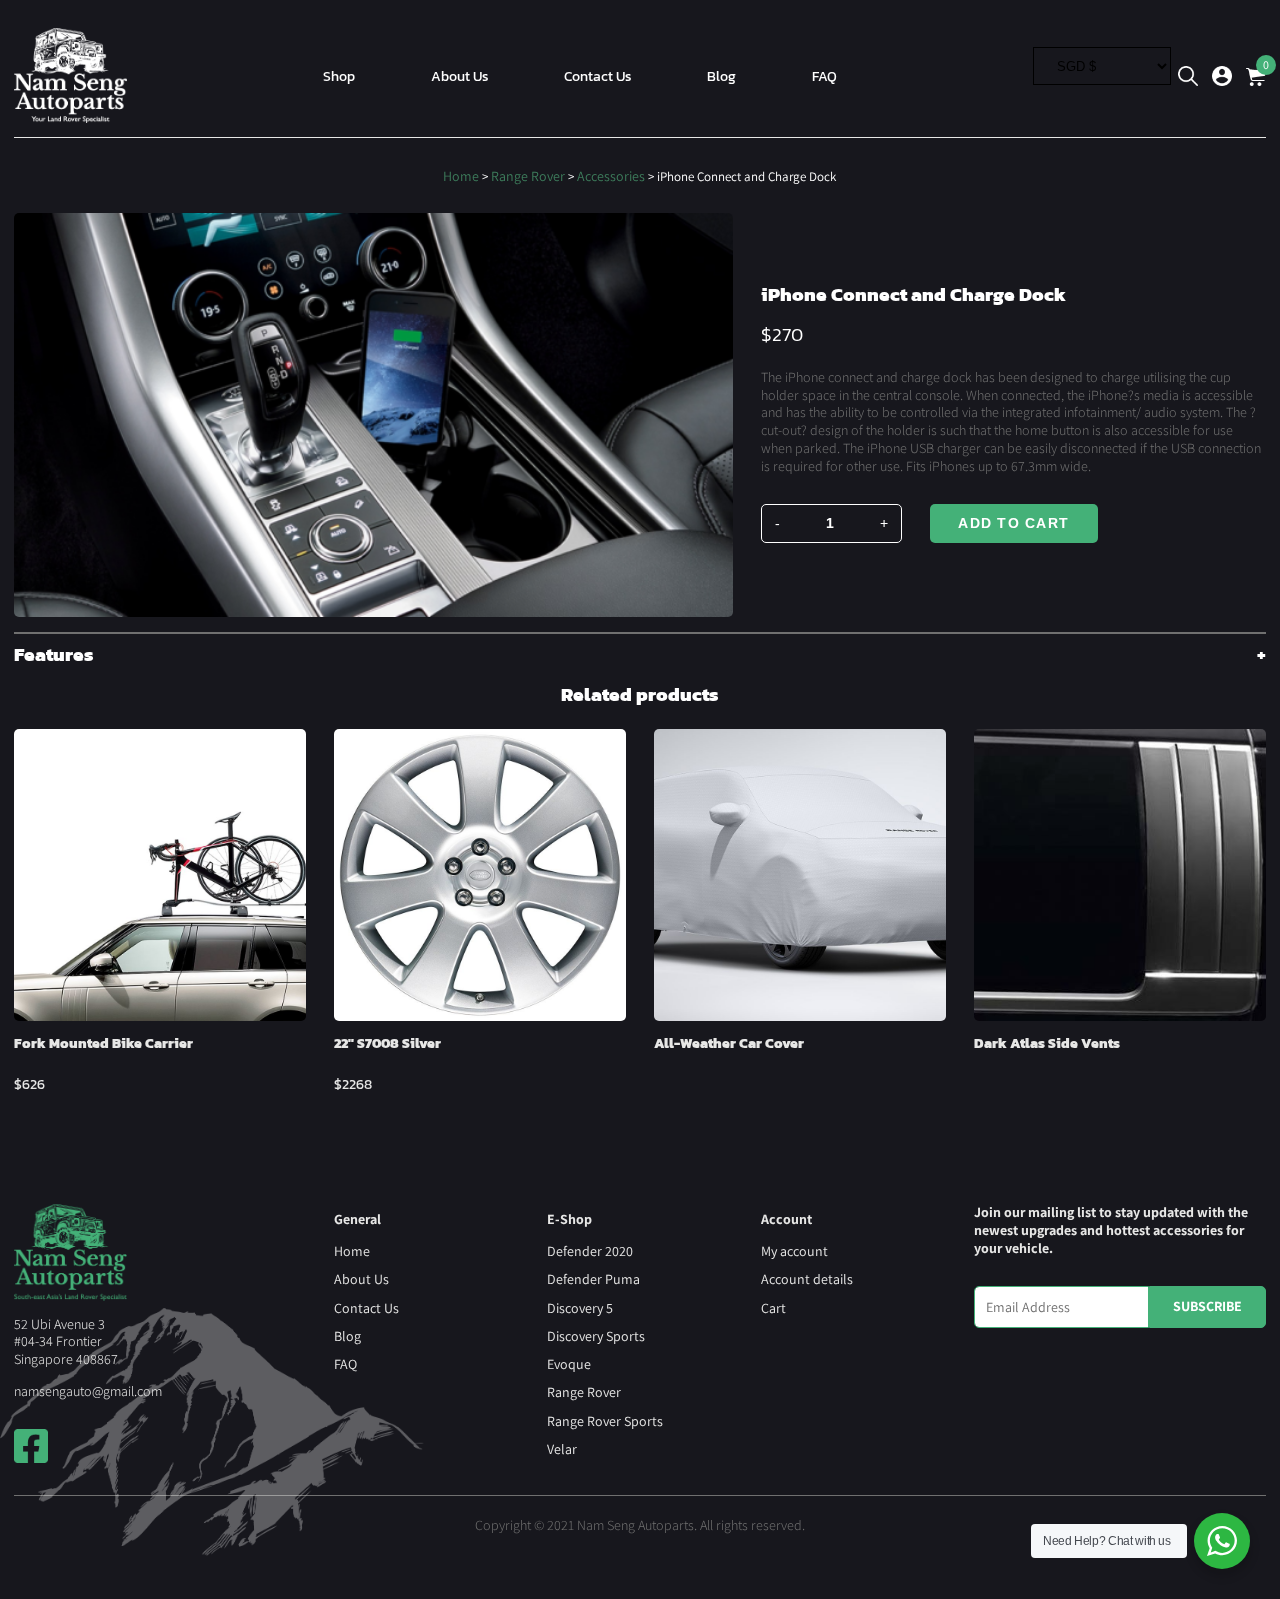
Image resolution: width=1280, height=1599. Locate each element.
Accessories (611, 176)
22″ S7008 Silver (387, 1043)
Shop (339, 76)
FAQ (824, 76)
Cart (773, 1308)
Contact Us (598, 76)
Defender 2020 (590, 1251)
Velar (562, 1449)
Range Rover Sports (605, 1421)
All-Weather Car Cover (729, 1043)
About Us (460, 76)
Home (461, 176)
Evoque (569, 1364)
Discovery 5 (580, 1308)
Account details (807, 1279)
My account (794, 1251)
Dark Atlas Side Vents (1047, 1043)
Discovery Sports (596, 1336)
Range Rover (528, 176)
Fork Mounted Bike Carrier (103, 1043)
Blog (721, 76)
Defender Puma (593, 1279)
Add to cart (1013, 523)
